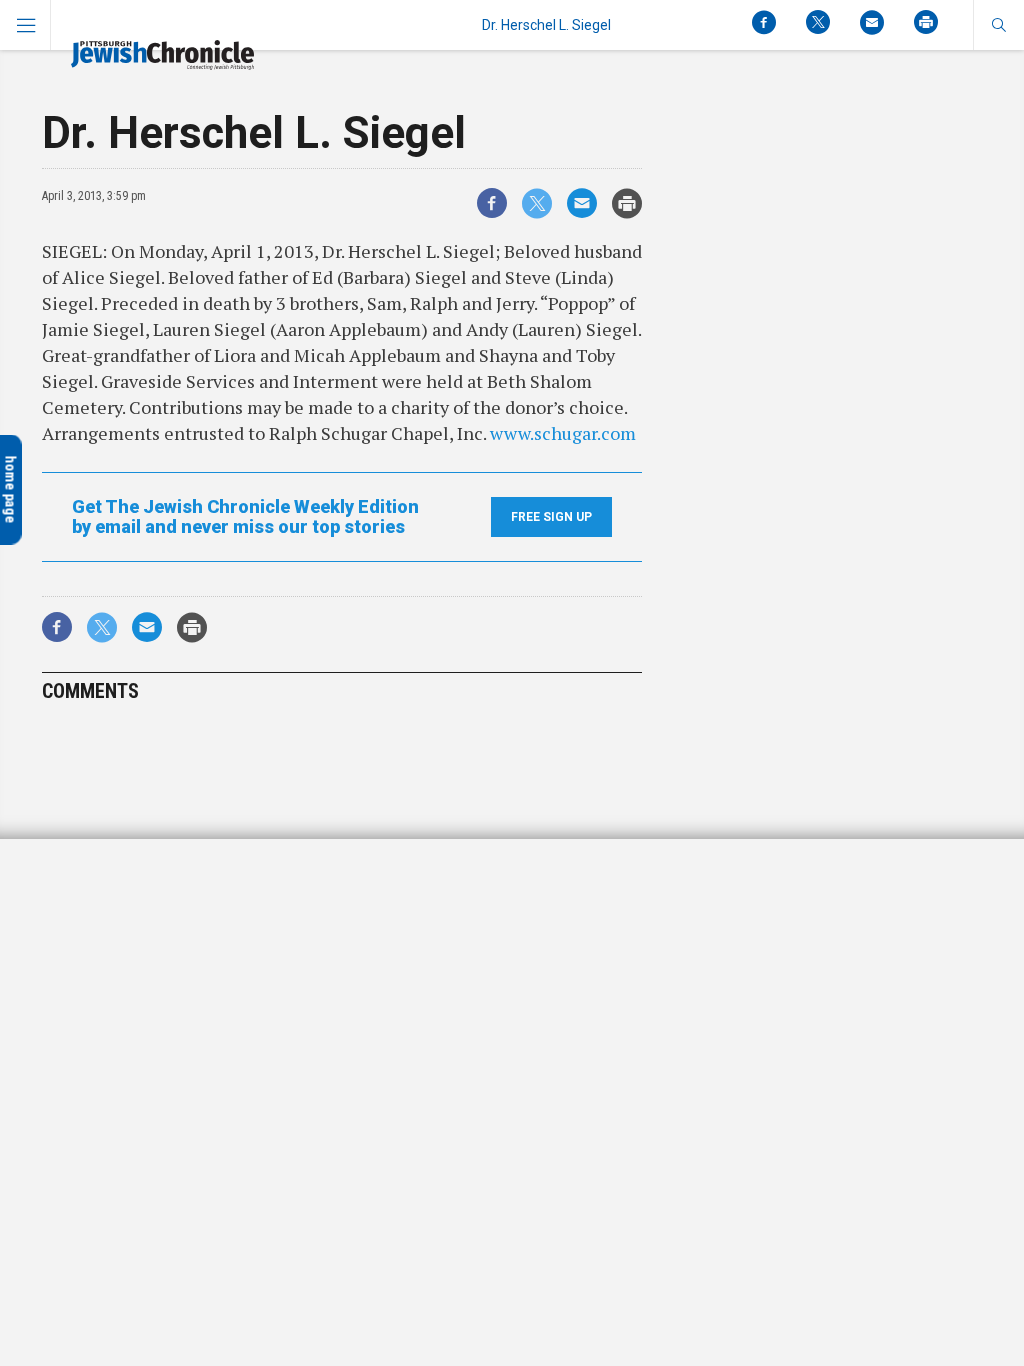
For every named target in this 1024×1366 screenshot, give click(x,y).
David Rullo (62, 931)
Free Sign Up (551, 517)
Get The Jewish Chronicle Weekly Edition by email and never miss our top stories (245, 517)
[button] (998, 25)
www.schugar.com (563, 433)
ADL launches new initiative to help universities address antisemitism (143, 882)
